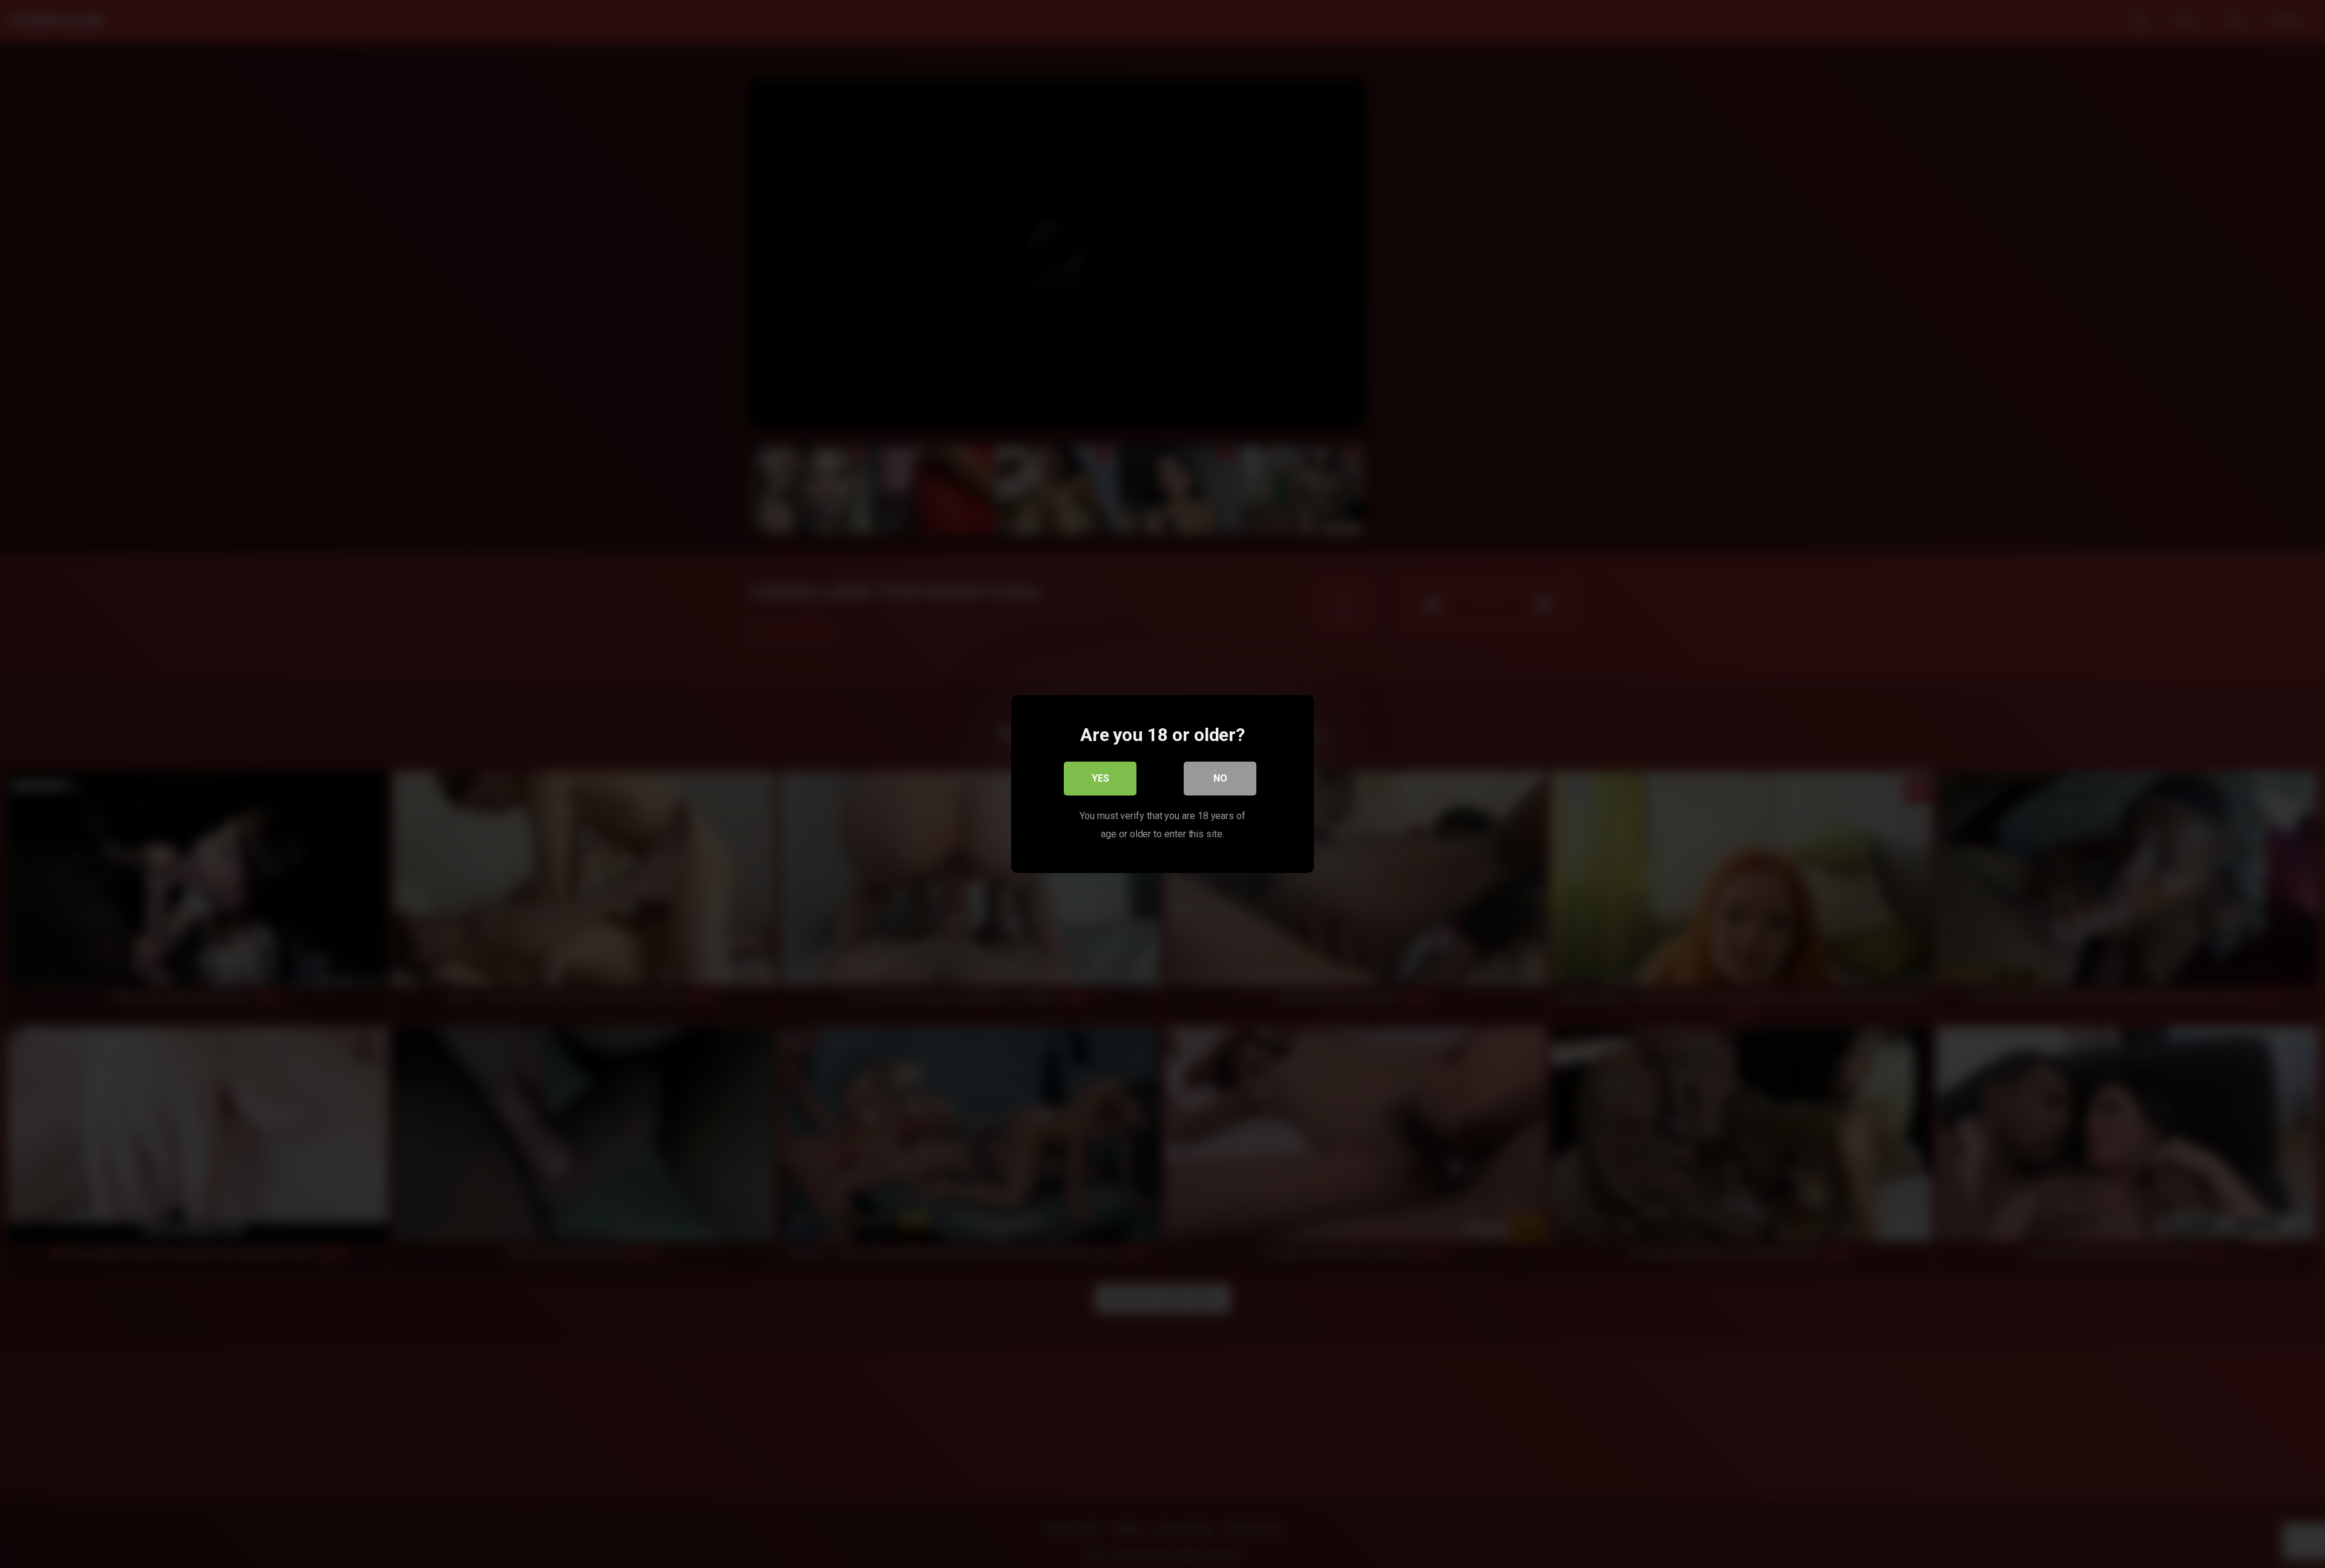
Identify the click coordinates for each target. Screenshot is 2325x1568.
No (1220, 778)
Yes (1100, 778)
